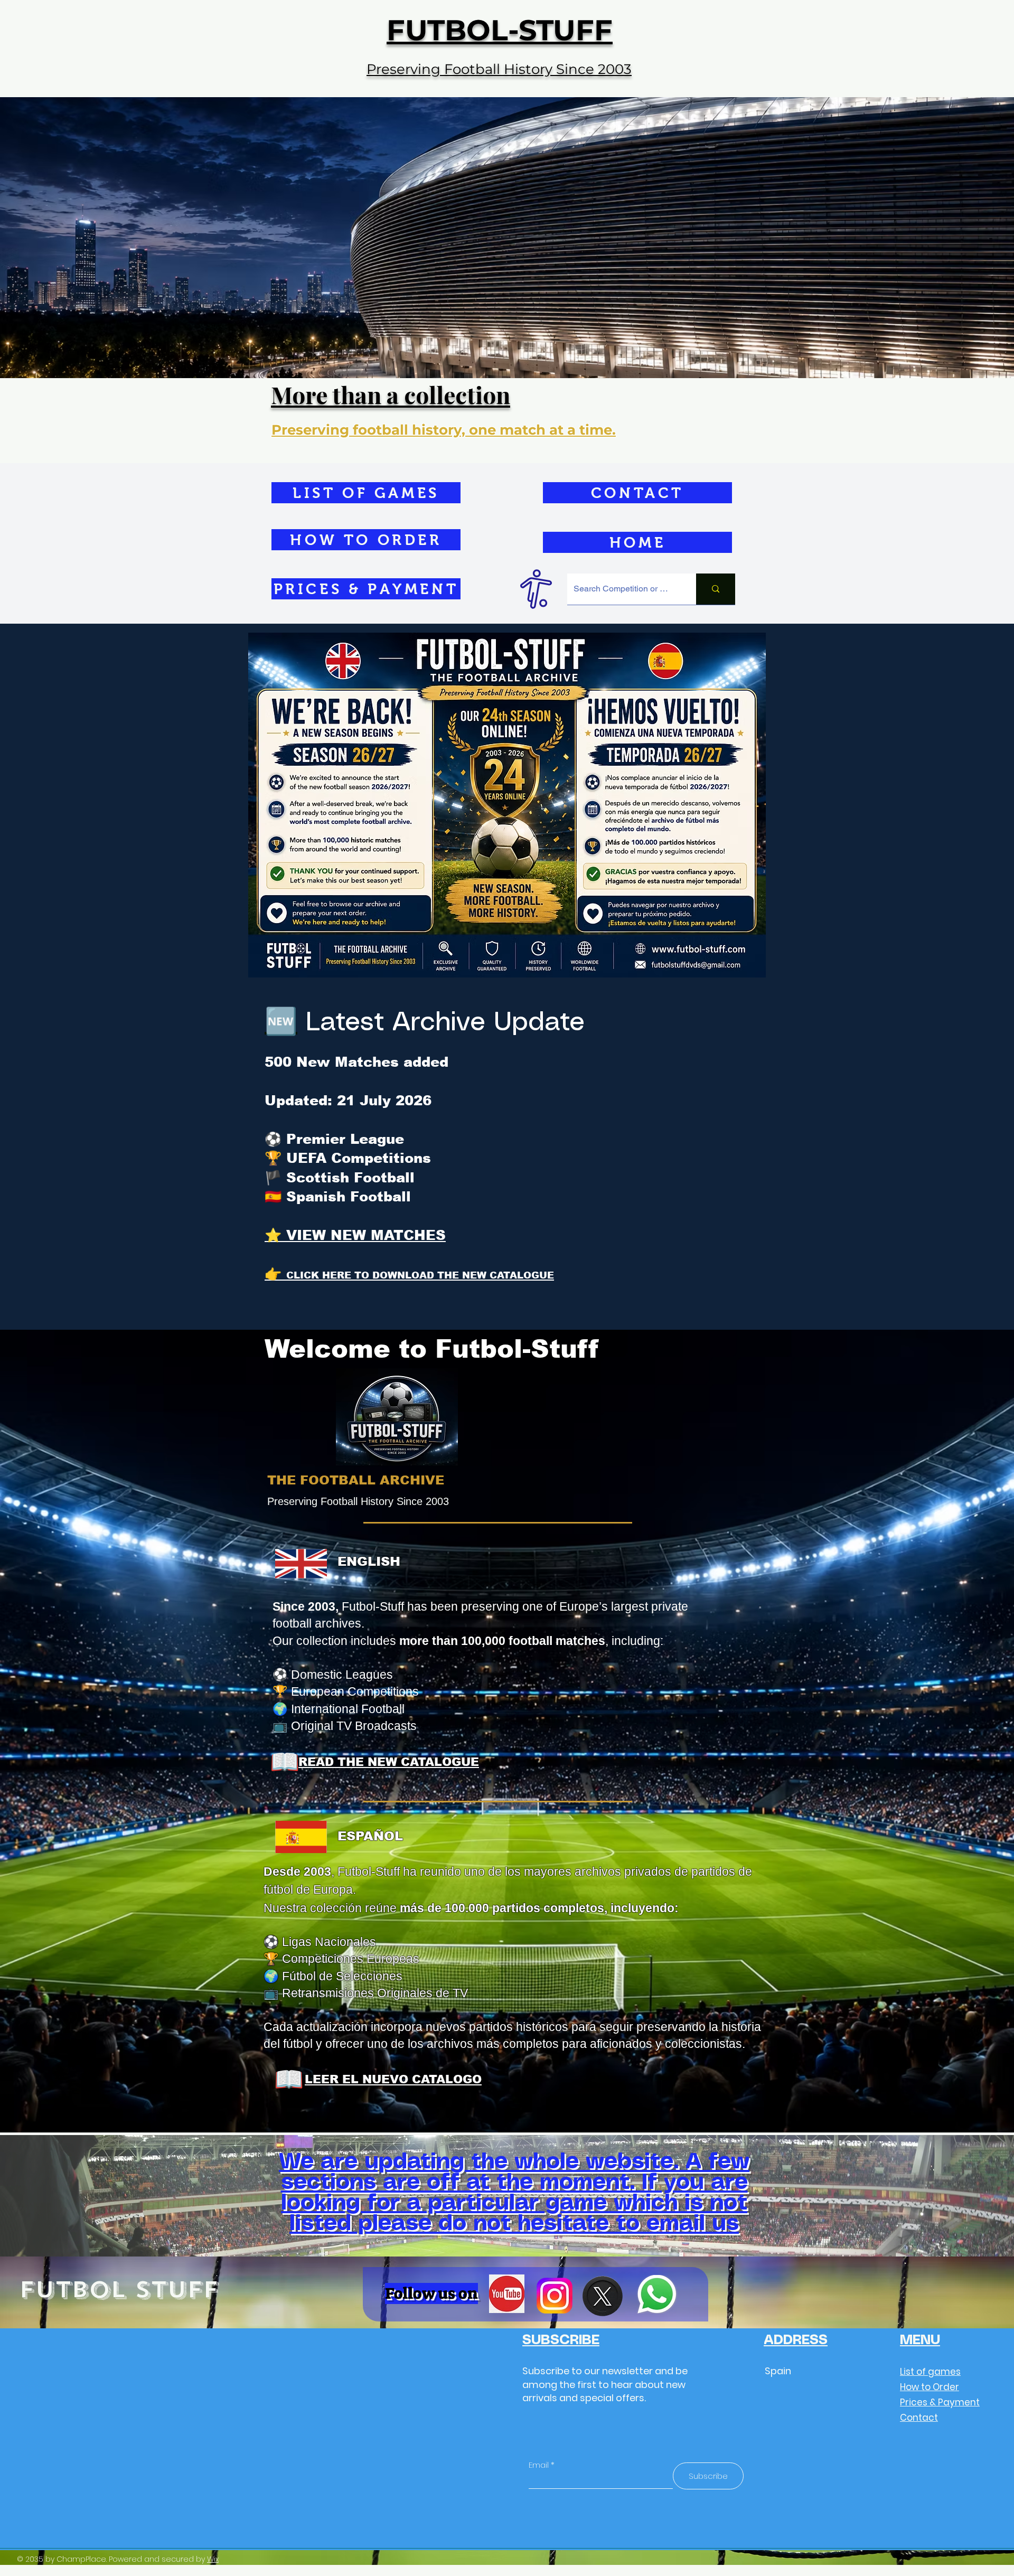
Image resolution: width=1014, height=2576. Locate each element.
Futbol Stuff (119, 2290)
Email (539, 2465)
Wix (213, 2559)
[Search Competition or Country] (716, 589)
